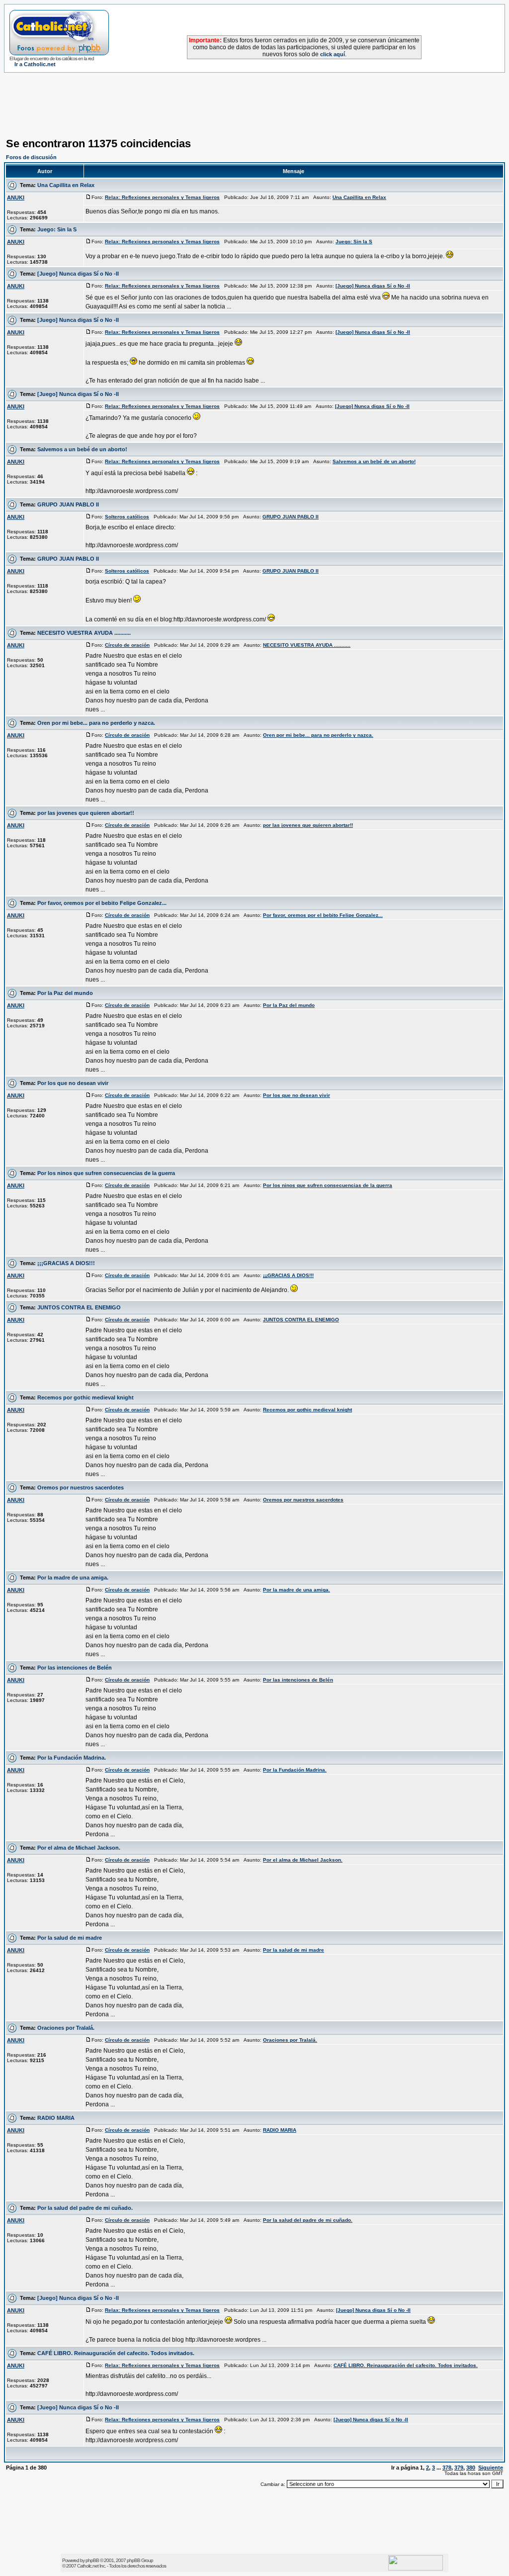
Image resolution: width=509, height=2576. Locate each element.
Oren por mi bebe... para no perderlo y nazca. (96, 723)
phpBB (92, 2560)
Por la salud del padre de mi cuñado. (85, 2208)
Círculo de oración (127, 645)
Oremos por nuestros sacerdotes (81, 1487)
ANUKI (16, 198)
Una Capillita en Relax (66, 185)
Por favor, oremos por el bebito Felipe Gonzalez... (102, 903)
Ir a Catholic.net (35, 64)
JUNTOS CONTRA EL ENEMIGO (79, 1307)
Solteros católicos (127, 517)
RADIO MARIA (56, 2118)
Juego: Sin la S (57, 229)
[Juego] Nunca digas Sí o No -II (78, 274)
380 (471, 2468)
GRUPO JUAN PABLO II (68, 504)
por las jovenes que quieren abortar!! (86, 813)
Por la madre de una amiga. (73, 1578)
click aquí (333, 54)
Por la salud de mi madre (70, 1938)
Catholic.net (88, 2566)
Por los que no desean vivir (73, 1083)
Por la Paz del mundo (65, 993)
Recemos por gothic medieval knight (85, 1397)
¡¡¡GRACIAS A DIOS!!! (66, 1263)
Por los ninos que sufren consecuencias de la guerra (106, 1173)
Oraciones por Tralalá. (66, 2028)
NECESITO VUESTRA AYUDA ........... (84, 633)
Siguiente (491, 2468)
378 (447, 2468)
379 (459, 2468)
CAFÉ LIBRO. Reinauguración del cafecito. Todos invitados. (116, 2353)
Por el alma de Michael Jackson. (79, 1848)
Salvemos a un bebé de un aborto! (82, 449)
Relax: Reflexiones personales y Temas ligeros (162, 197)
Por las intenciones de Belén (75, 1668)
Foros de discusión (31, 157)
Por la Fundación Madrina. (72, 1758)
